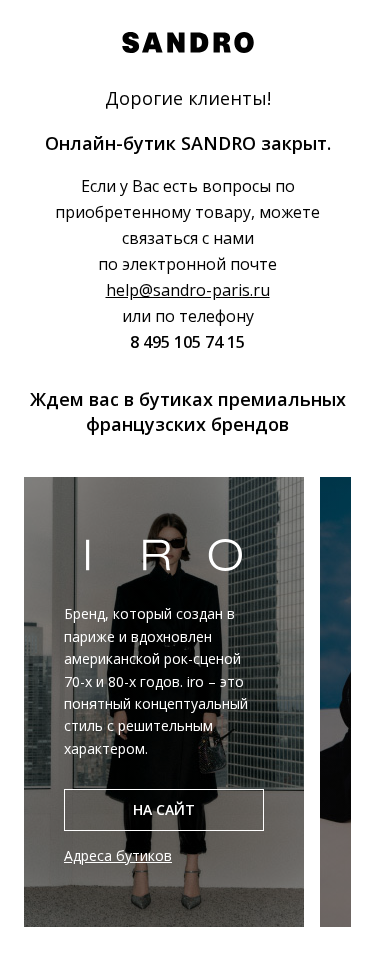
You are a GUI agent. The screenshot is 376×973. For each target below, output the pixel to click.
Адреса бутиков (118, 856)
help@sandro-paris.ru (188, 290)
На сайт (164, 809)
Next (366, 702)
